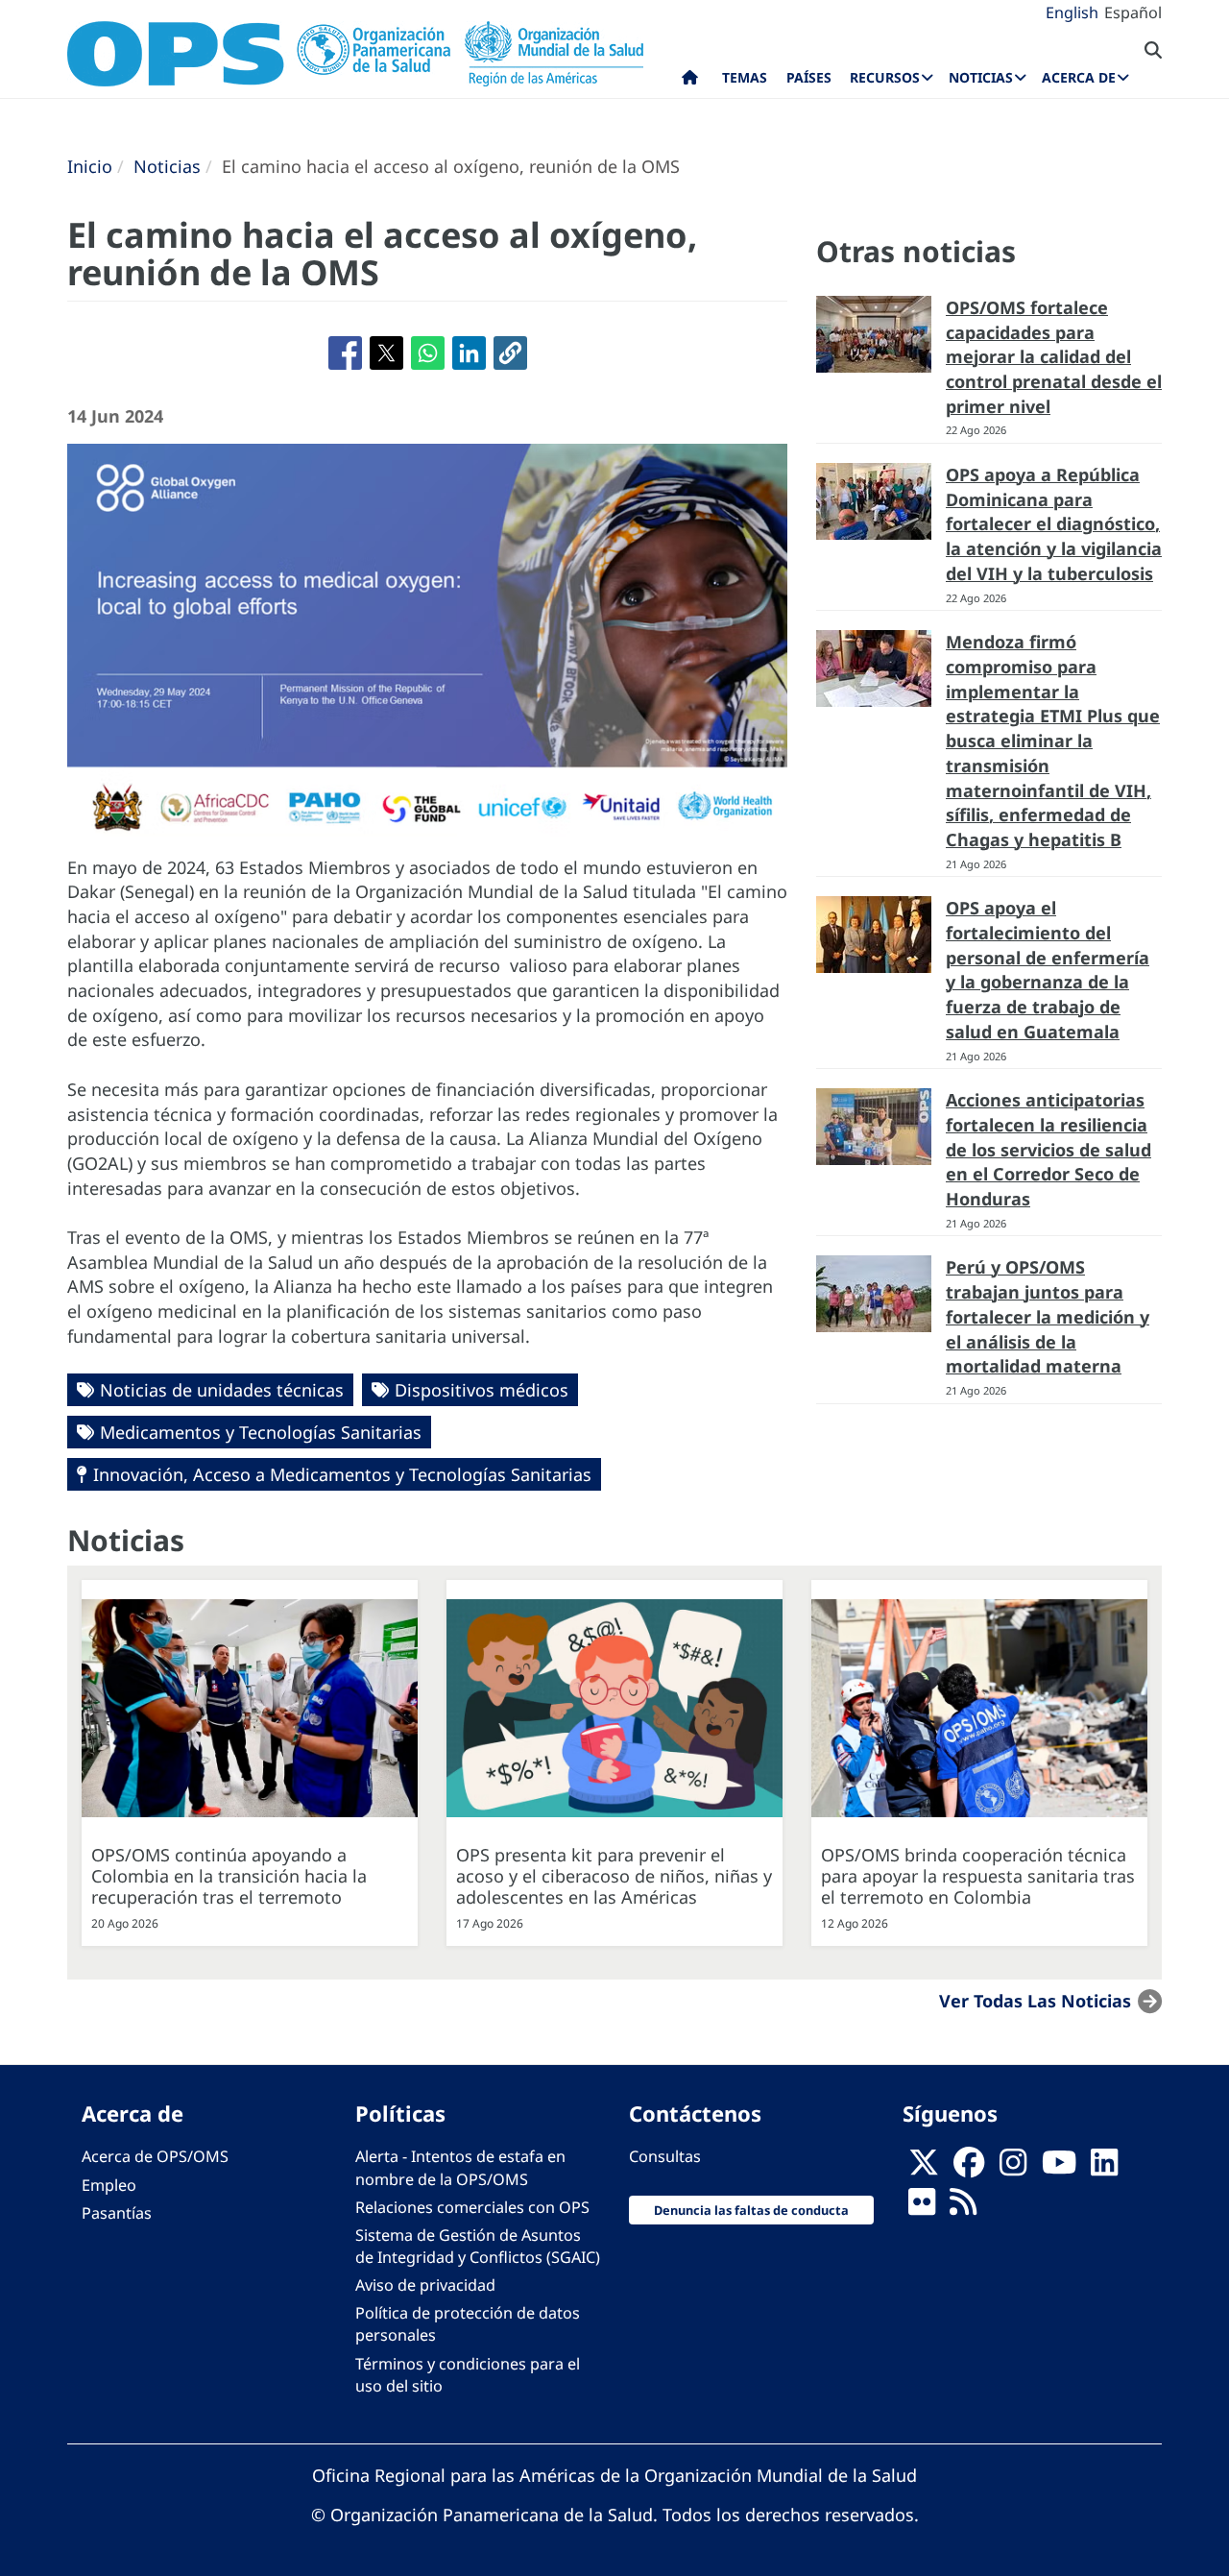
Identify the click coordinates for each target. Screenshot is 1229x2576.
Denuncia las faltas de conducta (751, 2210)
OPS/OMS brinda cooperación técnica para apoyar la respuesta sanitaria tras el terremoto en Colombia (978, 1876)
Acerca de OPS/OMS (155, 2156)
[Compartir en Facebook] (345, 353)
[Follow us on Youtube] (1059, 2168)
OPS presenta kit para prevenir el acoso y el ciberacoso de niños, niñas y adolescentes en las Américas (614, 1876)
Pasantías (117, 2213)
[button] (510, 353)
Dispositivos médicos (482, 1390)
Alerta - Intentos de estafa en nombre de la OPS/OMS (460, 2167)
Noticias (167, 166)
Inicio (90, 166)
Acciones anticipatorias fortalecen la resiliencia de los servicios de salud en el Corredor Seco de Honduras (1048, 1149)
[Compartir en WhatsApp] (428, 353)
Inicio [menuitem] (690, 82)
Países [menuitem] (809, 77)
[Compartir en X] (386, 353)
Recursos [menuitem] (885, 77)
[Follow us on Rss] (963, 2207)
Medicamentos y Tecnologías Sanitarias (261, 1432)
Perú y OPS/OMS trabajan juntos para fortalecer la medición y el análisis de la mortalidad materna (1048, 1316)
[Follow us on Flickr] (922, 2207)
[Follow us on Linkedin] (1104, 2168)
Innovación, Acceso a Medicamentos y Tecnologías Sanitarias (342, 1474)
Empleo (109, 2185)
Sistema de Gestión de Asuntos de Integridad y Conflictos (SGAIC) (478, 2246)
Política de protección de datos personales (468, 2324)
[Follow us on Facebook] (969, 2168)
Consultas (665, 2156)
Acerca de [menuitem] (1079, 77)
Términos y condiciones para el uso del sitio (468, 2375)
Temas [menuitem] (745, 77)
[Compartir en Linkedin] (469, 353)
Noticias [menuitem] (981, 77)
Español (1133, 12)
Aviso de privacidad (425, 2285)
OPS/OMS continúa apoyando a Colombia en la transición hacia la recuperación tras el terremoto (229, 1876)
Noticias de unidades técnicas (222, 1390)
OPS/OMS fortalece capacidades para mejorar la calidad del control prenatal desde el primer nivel (1054, 357)
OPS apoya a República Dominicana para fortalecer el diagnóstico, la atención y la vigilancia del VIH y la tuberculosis (1054, 524)
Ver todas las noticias (1035, 2001)
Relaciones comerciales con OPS (472, 2207)
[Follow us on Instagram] (1013, 2168)
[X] (924, 2168)
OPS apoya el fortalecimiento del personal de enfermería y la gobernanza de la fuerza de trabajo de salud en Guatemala (1048, 970)
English (1072, 12)
